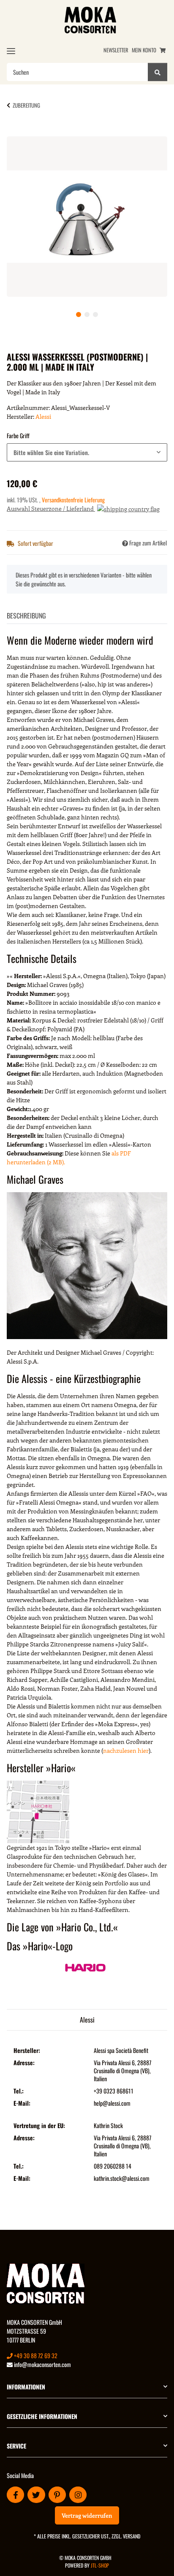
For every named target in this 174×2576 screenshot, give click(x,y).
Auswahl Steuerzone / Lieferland (51, 508)
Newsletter (116, 50)
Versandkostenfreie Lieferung (73, 500)
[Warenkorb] (163, 50)
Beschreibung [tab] (26, 616)
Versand (132, 2536)
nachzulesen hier (126, 1750)
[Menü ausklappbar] (11, 51)
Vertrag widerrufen (87, 2515)
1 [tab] (79, 315)
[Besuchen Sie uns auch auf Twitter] (36, 2495)
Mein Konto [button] (144, 50)
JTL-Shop (100, 2565)
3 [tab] (95, 315)
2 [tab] (87, 315)
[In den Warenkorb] (20, 132)
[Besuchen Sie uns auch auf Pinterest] (57, 2495)
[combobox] (87, 452)
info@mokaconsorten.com (42, 2364)
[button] (87, 2387)
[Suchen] (158, 72)
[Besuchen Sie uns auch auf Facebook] (15, 2495)
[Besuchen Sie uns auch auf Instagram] (78, 2495)
